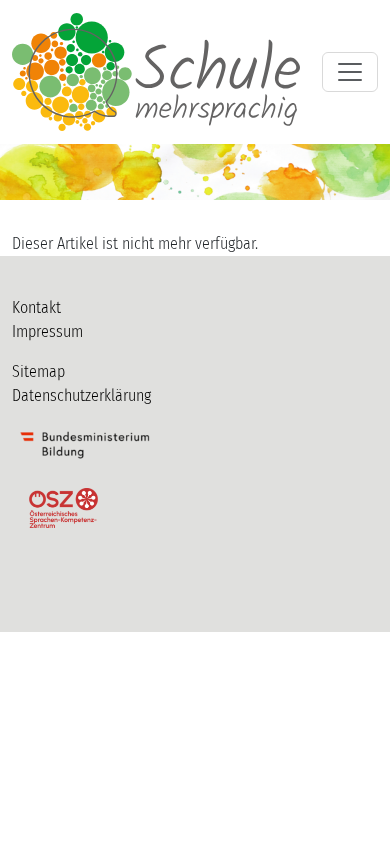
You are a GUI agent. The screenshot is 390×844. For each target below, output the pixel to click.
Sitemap (38, 371)
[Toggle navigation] (350, 72)
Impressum (47, 331)
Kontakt (36, 307)
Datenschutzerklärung (81, 395)
